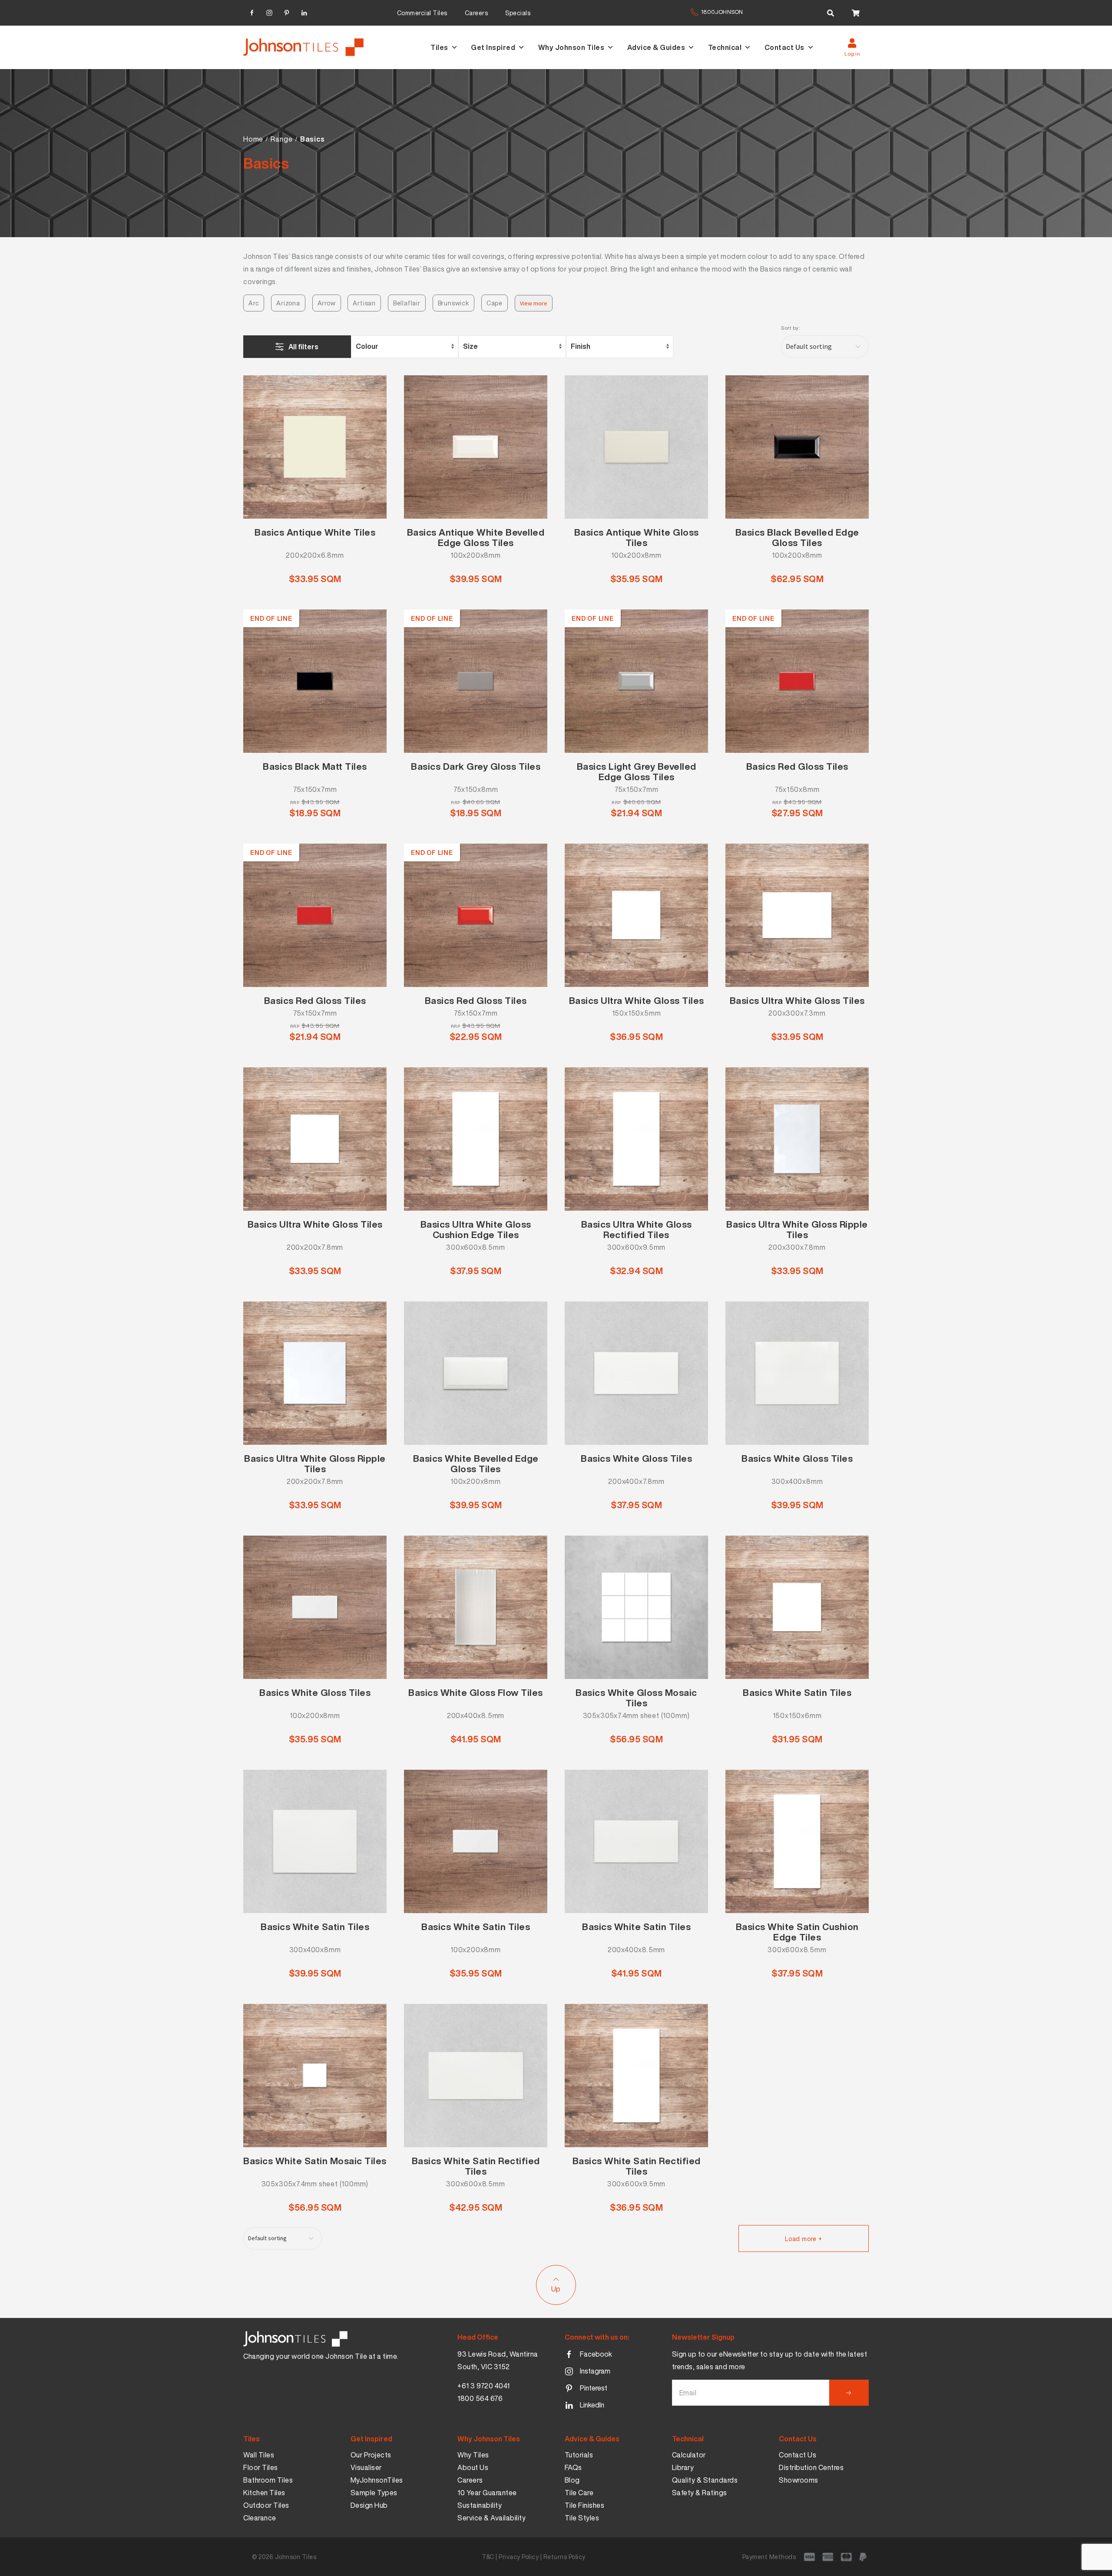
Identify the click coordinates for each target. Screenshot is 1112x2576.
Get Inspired (493, 47)
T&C (488, 2557)
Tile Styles (582, 2518)
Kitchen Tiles (264, 2493)
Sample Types (374, 2493)
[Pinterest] (287, 12)
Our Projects (371, 2455)
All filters (303, 347)
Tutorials (579, 2455)
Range (281, 139)
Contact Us (784, 47)
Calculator (689, 2455)
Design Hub (369, 2505)
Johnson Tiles (296, 2557)
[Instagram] (269, 12)
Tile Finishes (585, 2505)
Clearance (260, 2518)
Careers (477, 13)
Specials (518, 13)
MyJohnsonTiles (377, 2480)
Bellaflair (407, 303)
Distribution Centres (811, 2467)
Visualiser (366, 2467)
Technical (725, 47)
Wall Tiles (259, 2455)
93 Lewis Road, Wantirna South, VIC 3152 (498, 2360)
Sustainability (480, 2505)
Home (253, 139)
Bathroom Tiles (268, 2480)
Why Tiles (473, 2455)
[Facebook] (252, 12)
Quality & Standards (705, 2480)
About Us (473, 2467)
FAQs (573, 2467)
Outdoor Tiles (266, 2505)
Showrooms (799, 2480)
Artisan (364, 303)
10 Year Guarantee (487, 2493)
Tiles (439, 47)
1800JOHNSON (722, 12)
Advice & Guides (656, 47)
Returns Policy (564, 2557)
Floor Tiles (261, 2467)
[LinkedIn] (304, 12)
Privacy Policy (519, 2557)
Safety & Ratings (700, 2493)
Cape (495, 303)
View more (534, 303)
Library (683, 2467)
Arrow (327, 303)
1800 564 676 (480, 2398)
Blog (572, 2480)
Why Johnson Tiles (571, 47)
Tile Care (579, 2493)
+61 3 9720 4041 (484, 2386)
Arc (254, 303)
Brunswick (453, 303)
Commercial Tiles (422, 13)
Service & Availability (491, 2518)
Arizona (288, 303)
